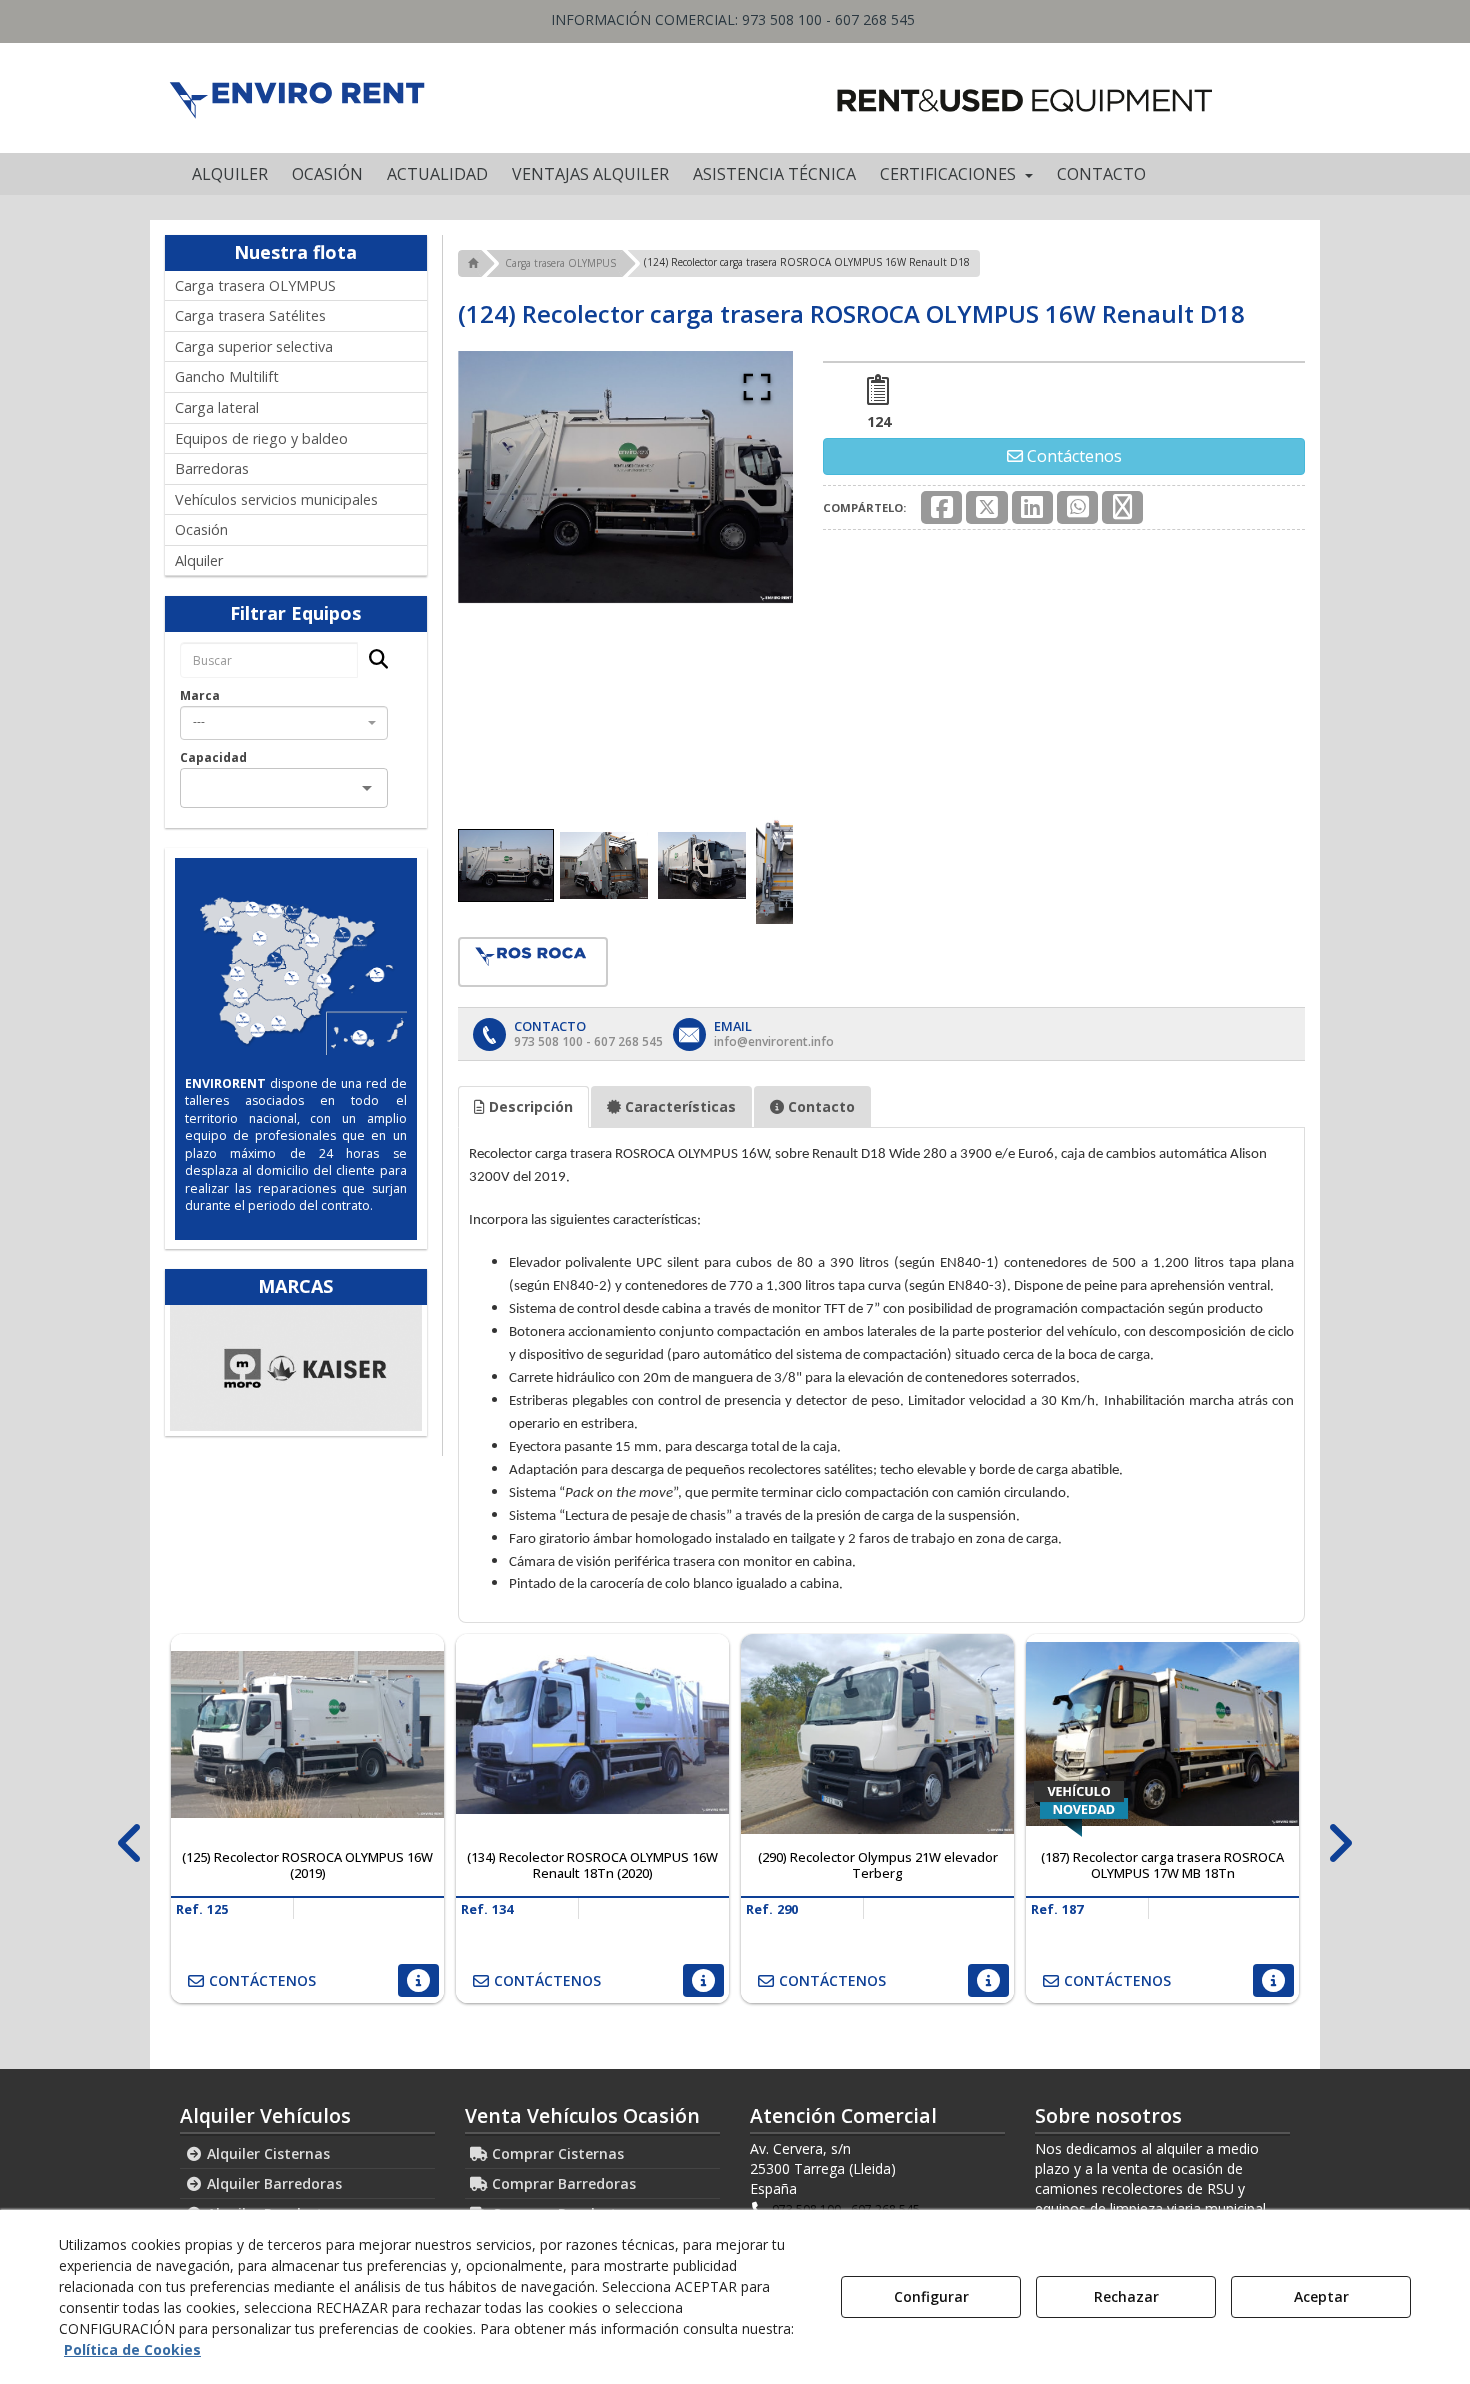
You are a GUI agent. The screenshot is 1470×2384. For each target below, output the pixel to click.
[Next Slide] (749, 575)
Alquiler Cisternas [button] (266, 2153)
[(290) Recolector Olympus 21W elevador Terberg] (877, 1734)
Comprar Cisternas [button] (556, 2153)
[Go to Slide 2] (604, 865)
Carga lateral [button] (217, 407)
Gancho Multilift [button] (227, 376)
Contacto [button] (819, 1106)
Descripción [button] (529, 1106)
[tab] (523, 1107)
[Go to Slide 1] (506, 865)
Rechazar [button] (1126, 2296)
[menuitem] (230, 174)
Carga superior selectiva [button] (254, 346)
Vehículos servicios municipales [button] (276, 499)
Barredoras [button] (212, 468)
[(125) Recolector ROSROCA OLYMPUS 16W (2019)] (307, 1734)
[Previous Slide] (502, 575)
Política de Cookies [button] (132, 2349)
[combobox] (284, 723)
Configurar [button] (931, 2296)
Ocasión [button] (201, 529)
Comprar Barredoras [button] (562, 2183)
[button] (296, 98)
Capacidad (213, 757)
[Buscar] (372, 660)
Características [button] (678, 1106)
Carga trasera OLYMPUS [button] (255, 285)
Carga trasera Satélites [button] (250, 315)
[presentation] (130, 1843)
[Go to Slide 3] (702, 865)
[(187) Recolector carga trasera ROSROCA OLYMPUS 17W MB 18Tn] (1162, 1734)
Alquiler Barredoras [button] (272, 2183)
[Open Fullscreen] (757, 387)
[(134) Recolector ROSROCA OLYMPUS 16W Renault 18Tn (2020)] (592, 1734)
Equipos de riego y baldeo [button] (261, 438)
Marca (200, 695)
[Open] (367, 788)
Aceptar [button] (1321, 2296)
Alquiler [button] (199, 560)
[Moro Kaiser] (296, 1368)
